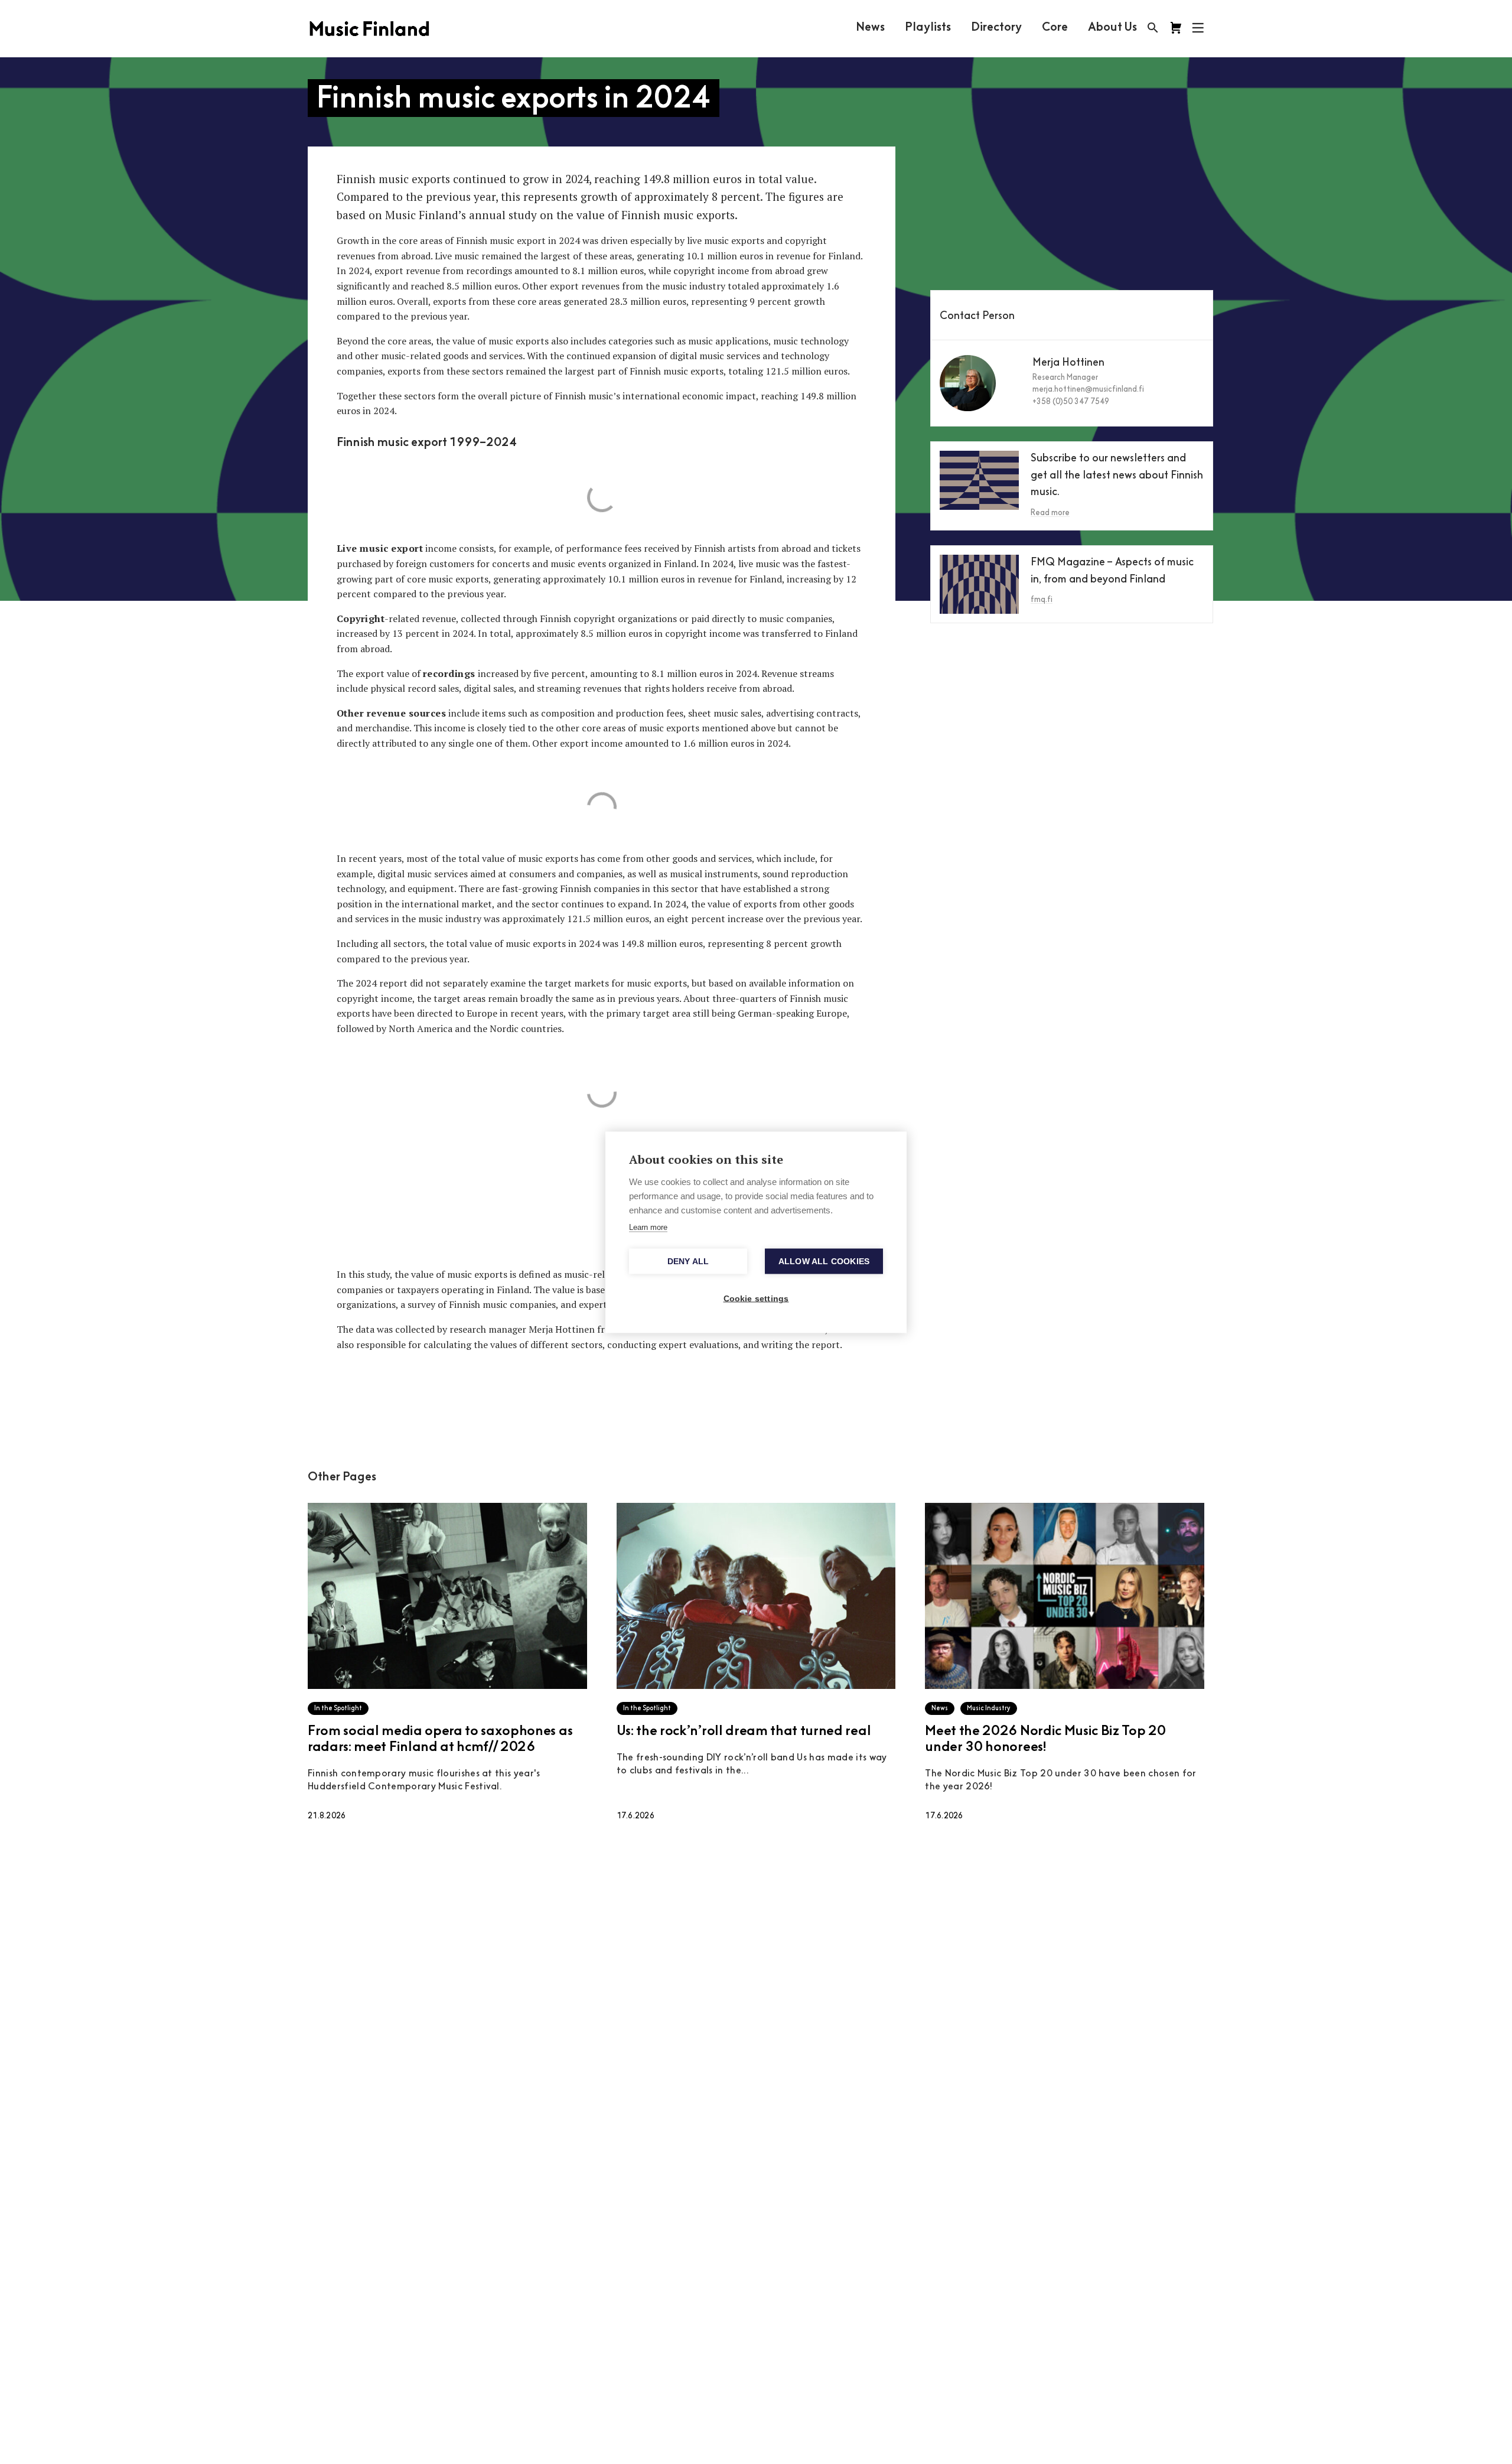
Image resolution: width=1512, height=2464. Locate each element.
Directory (996, 28)
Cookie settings (756, 1298)
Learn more (648, 1227)
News (870, 28)
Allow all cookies (824, 1261)
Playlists (928, 28)
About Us (1112, 28)
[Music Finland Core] (1176, 28)
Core (1055, 28)
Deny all (688, 1261)
